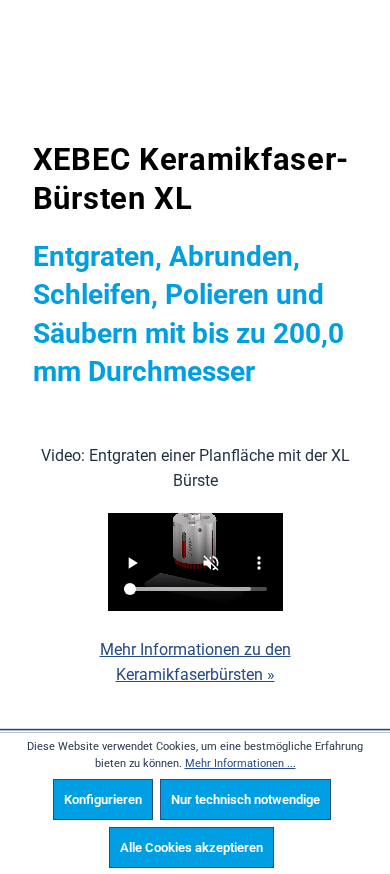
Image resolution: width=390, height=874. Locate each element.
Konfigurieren (103, 799)
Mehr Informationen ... (240, 763)
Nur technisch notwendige (245, 799)
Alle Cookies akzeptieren (191, 847)
